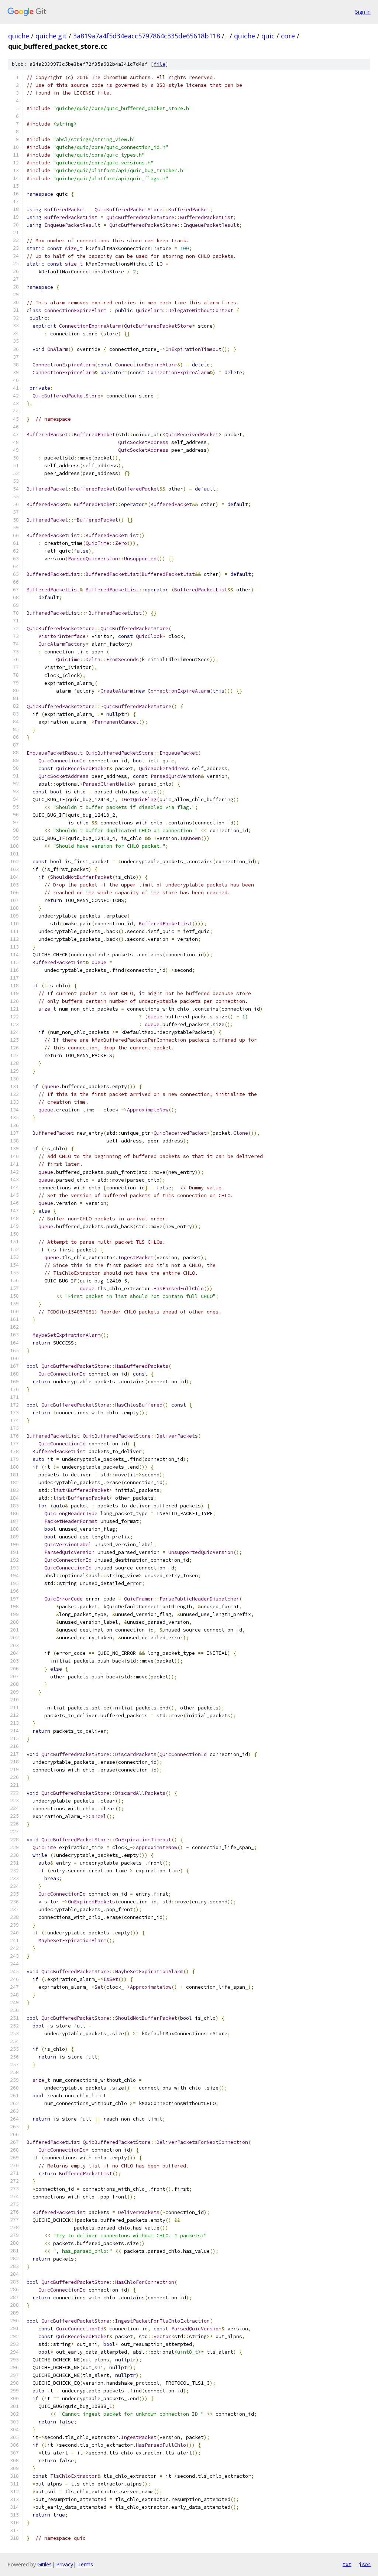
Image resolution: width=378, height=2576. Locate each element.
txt (347, 2564)
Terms (85, 2564)
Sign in (363, 12)
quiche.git (51, 36)
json (365, 2564)
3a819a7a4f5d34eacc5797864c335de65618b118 (147, 36)
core (288, 36)
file (159, 64)
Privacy (65, 2564)
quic (268, 36)
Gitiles (44, 2564)
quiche (19, 36)
